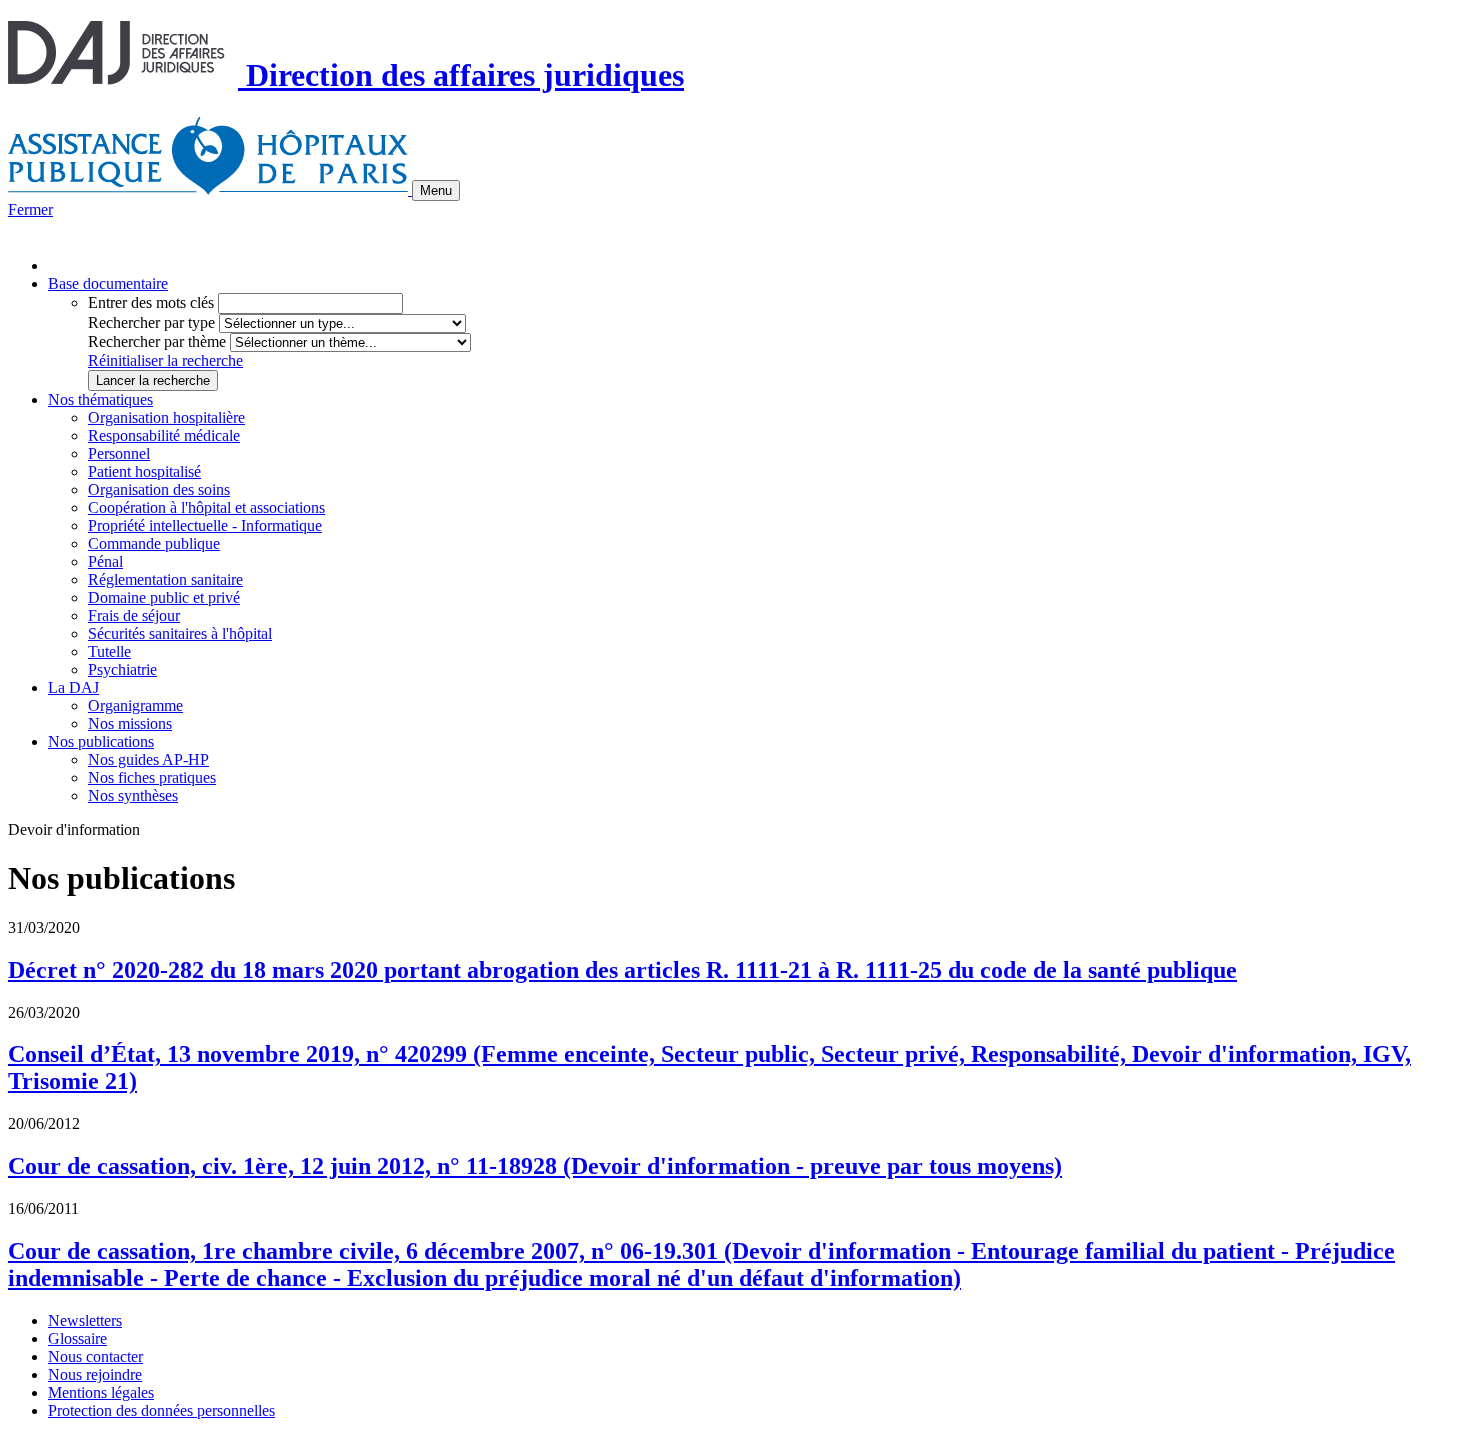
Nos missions (130, 723)
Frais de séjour (134, 615)
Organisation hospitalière (166, 417)
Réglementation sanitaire (165, 579)
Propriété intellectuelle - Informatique (205, 525)
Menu (436, 190)
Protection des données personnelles (161, 1410)
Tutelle (109, 651)
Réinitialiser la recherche (165, 360)
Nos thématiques (100, 399)
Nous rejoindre (95, 1374)
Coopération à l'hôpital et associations (206, 507)
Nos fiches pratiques (152, 777)
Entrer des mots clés (151, 302)
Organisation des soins (159, 489)
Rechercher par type (151, 322)
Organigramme (135, 705)
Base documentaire (108, 283)
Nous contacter (95, 1356)
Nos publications (101, 741)
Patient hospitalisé (144, 471)
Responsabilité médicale (164, 435)
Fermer (30, 209)
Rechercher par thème (157, 341)
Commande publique (154, 543)
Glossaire (77, 1338)
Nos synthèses (133, 795)
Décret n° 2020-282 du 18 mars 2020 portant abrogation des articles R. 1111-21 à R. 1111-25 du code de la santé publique (622, 970)
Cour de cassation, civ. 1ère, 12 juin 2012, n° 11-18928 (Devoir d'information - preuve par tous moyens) (535, 1166)
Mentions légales (101, 1392)
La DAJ (73, 687)
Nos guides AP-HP (148, 759)
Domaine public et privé (164, 597)
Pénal (105, 561)
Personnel (119, 453)
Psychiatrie (122, 669)
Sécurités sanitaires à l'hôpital (180, 633)
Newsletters (85, 1320)
